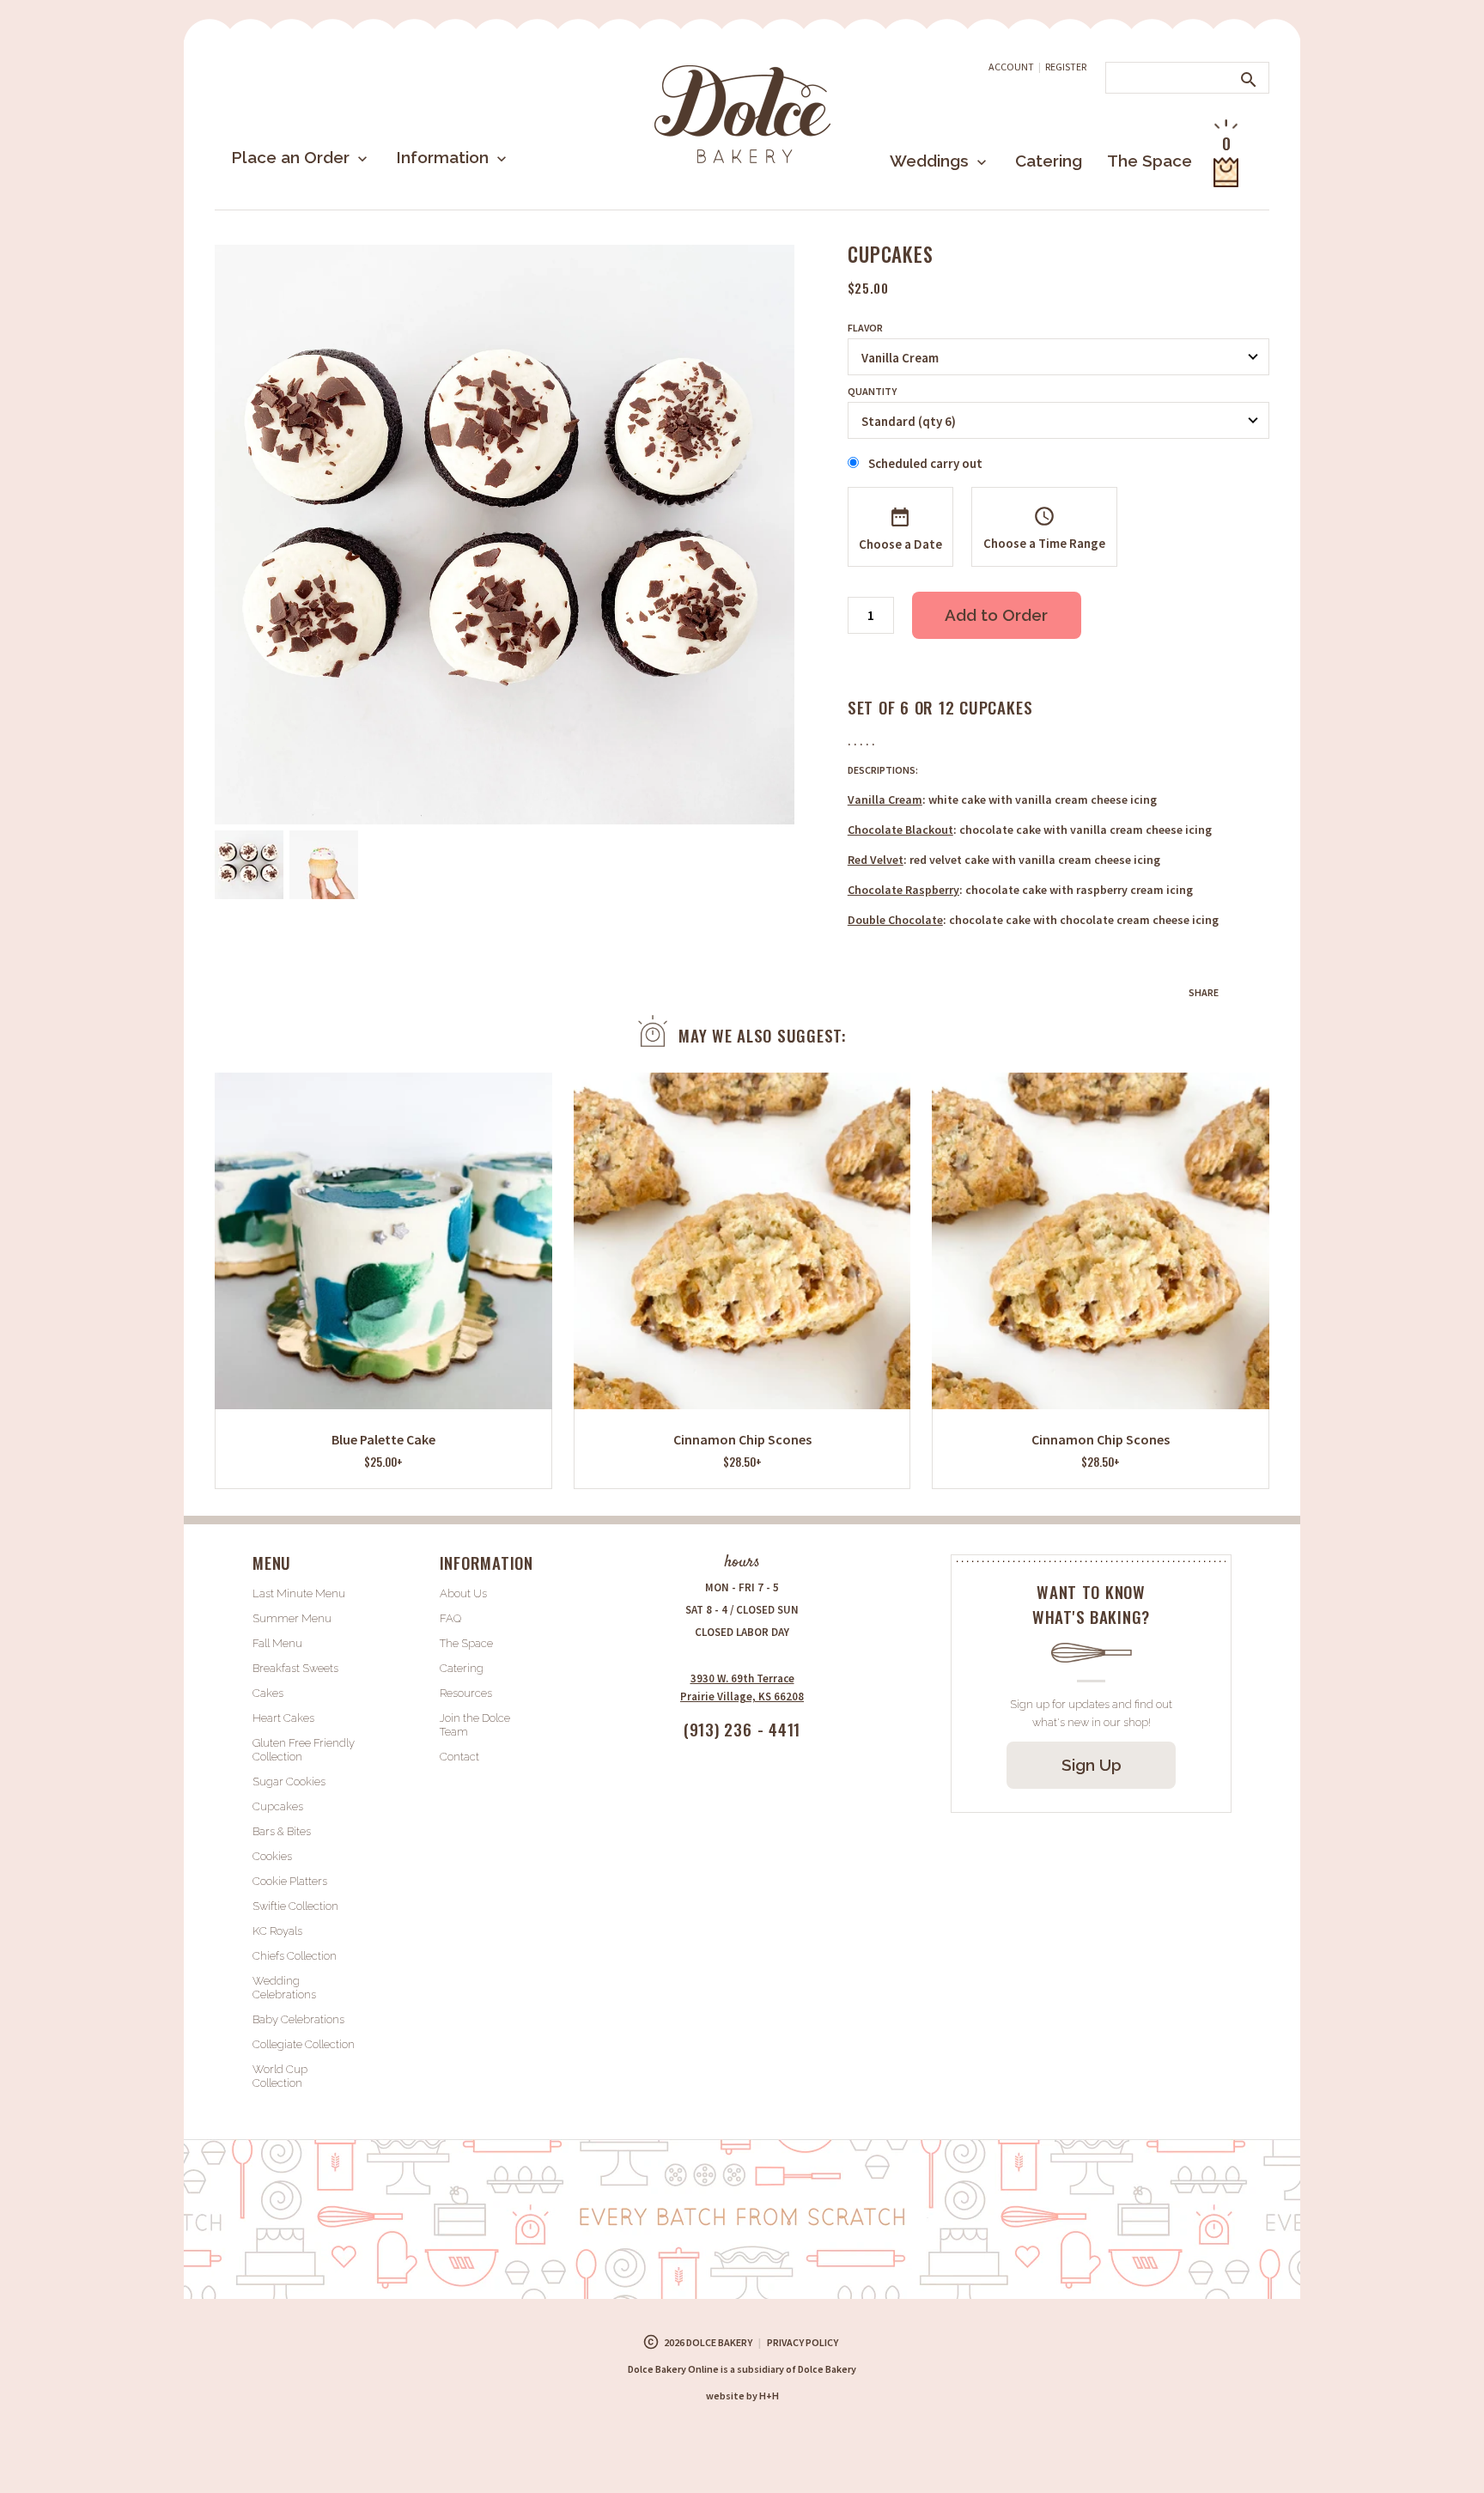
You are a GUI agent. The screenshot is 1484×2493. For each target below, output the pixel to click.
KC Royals (277, 1931)
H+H (742, 2396)
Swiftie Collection (295, 1906)
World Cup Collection (280, 2076)
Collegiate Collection (304, 2044)
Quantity (872, 392)
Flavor (865, 328)
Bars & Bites (282, 1831)
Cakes (268, 1693)
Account (1011, 67)
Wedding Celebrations (284, 1988)
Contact (459, 1757)
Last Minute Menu (299, 1593)
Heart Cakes (283, 1718)
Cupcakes (278, 1806)
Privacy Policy (803, 2342)
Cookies (272, 1856)
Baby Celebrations (298, 2019)
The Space (1149, 161)
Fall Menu (277, 1643)
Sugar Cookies (289, 1782)
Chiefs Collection (295, 1956)
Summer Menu (292, 1618)
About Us (463, 1593)
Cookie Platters (290, 1881)
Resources (466, 1693)
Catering (1049, 161)
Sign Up (1092, 1765)
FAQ (450, 1618)
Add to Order (996, 615)
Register (1066, 67)
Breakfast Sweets (295, 1668)
